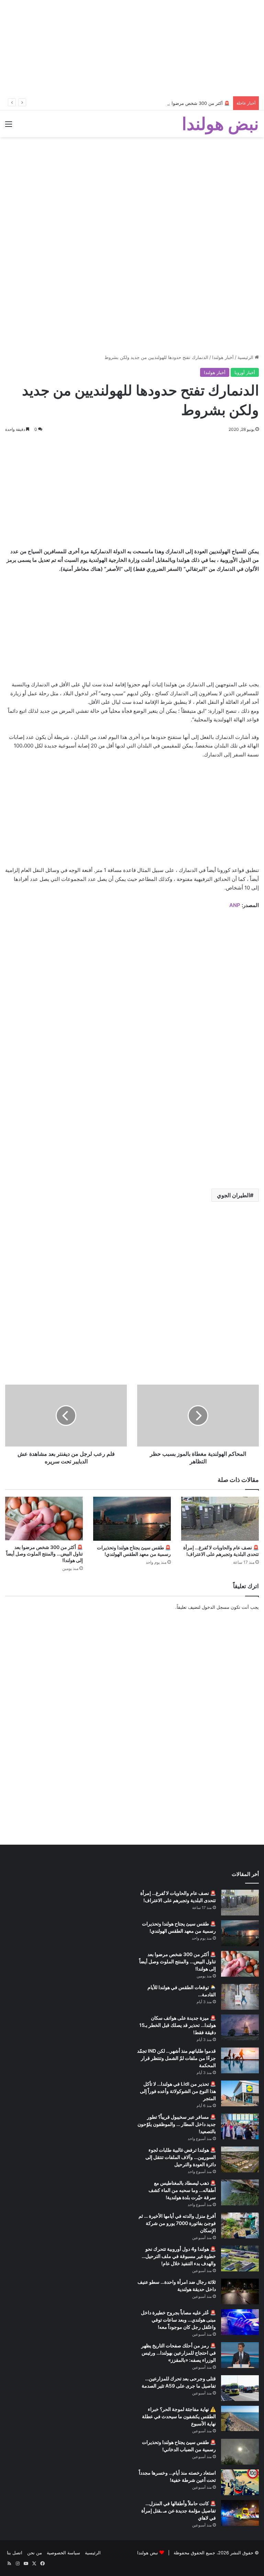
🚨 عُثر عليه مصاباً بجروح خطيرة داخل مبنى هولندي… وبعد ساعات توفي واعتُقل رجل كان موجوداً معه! (178, 2320)
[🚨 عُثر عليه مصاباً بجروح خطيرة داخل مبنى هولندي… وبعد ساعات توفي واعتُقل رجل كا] (240, 2322)
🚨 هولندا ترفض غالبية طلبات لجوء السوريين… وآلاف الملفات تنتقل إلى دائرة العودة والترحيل (181, 2157)
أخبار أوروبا (245, 372)
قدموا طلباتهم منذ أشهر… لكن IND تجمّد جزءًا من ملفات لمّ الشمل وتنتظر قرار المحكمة (177, 2058)
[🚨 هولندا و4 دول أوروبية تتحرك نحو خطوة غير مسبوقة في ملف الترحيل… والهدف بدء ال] (240, 2258)
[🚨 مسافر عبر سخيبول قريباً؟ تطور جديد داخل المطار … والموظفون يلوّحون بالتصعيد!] (240, 2126)
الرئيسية (246, 357)
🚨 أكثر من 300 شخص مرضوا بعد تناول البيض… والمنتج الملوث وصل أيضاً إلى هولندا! (148, 103)
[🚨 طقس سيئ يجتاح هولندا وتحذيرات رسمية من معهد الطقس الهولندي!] (132, 1519)
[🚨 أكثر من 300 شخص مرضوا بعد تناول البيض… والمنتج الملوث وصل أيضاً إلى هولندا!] (44, 1519)
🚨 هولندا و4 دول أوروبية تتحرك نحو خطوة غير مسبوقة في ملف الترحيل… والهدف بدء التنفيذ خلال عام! (179, 2256)
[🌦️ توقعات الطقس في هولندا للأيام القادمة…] (240, 1997)
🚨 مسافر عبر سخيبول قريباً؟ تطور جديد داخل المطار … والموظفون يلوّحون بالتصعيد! (177, 2124)
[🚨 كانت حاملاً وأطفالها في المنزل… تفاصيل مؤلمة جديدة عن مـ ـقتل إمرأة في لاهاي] (240, 2513)
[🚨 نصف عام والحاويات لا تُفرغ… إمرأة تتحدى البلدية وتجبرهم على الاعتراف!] (220, 1519)
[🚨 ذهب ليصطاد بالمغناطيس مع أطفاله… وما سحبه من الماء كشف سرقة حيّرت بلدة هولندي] (240, 2192)
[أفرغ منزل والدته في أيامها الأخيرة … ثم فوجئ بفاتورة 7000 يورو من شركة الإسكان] (240, 2225)
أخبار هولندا (223, 357)
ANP (235, 905)
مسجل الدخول (216, 1607)
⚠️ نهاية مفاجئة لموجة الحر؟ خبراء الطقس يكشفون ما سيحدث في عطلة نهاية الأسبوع (179, 2416)
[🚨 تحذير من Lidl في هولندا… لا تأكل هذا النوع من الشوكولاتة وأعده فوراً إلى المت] (240, 2093)
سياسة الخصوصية (63, 2553)
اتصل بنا (15, 2553)
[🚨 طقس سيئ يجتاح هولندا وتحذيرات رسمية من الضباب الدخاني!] (240, 2452)
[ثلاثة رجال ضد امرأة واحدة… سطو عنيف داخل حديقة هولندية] (240, 2291)
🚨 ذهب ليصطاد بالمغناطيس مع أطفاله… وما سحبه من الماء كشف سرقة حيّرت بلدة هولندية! (182, 2190)
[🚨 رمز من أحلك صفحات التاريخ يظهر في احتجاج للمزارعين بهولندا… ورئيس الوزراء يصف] (240, 2355)
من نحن (35, 2553)
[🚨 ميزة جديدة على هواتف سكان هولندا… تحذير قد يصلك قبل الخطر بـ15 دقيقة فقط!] (240, 2027)
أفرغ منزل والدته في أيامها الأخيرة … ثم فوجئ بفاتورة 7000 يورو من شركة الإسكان (177, 2223)
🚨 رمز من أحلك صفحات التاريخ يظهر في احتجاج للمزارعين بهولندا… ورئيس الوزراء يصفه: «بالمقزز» (179, 2353)
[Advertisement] (132, 48)
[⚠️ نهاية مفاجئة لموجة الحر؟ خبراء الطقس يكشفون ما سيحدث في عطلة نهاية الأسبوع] (240, 2419)
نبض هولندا (148, 2553)
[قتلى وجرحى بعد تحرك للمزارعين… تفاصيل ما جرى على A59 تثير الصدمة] (240, 2388)
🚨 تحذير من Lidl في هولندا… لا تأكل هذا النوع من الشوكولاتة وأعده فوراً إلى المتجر (178, 2091)
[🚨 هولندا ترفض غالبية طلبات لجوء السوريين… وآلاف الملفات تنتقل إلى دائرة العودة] (240, 2159)
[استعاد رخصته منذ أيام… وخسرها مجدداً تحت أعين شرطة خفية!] (240, 2482)
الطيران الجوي (233, 1195)
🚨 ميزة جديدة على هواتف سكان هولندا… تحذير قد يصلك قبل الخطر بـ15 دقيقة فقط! (178, 2025)
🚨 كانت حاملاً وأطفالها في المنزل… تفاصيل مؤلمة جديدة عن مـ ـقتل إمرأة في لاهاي (179, 2510)
